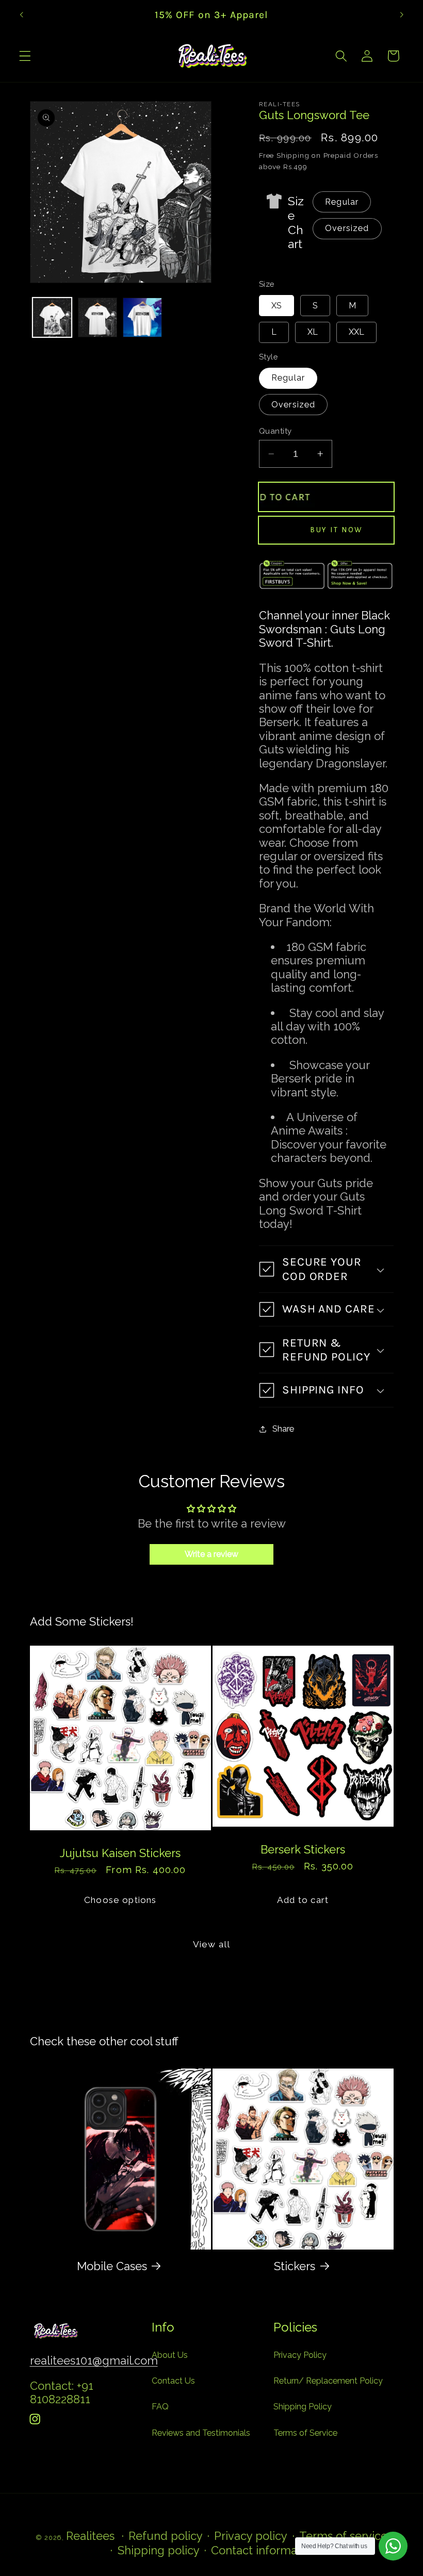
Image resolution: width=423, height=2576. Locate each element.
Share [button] (283, 1429)
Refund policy (166, 2536)
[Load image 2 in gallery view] (97, 317)
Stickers (295, 2266)
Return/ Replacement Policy (328, 2381)
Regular (342, 202)
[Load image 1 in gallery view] (52, 317)
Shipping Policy (303, 2407)
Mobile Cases (112, 2266)
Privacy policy (251, 2536)
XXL (356, 332)
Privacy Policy (300, 2355)
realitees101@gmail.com (94, 2360)
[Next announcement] (401, 14)
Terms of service (343, 2536)
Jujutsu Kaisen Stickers (120, 1852)
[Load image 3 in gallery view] (142, 317)
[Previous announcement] (22, 14)
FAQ (160, 2407)
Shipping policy (159, 2550)
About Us (170, 2355)
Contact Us (173, 2381)
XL (313, 332)
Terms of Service (305, 2433)
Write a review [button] (211, 1554)
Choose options (120, 1900)
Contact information (264, 2550)
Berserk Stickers (303, 1849)
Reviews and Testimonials (201, 2433)
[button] (25, 56)
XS (276, 306)
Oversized (347, 228)
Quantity (275, 431)
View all (211, 1944)
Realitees (90, 2536)
